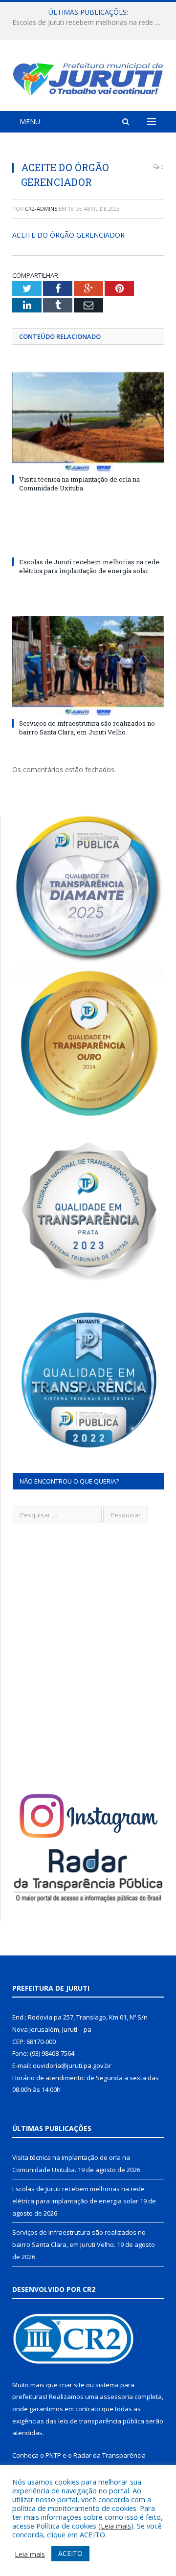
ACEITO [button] (70, 2553)
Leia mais (116, 2526)
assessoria (116, 2397)
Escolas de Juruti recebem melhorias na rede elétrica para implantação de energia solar (90, 22)
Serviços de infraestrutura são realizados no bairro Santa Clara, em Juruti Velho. (87, 728)
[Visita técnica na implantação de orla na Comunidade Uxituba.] (88, 422)
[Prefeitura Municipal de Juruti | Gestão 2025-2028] (88, 77)
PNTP (53, 2455)
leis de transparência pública (101, 2421)
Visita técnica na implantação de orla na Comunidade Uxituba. (79, 484)
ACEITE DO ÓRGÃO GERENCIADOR (68, 235)
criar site (72, 2385)
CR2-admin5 (41, 209)
